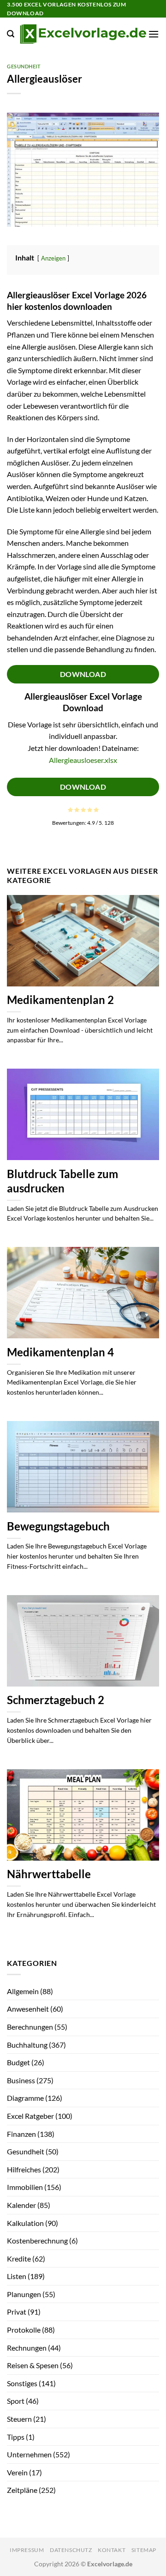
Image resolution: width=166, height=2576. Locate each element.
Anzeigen (53, 258)
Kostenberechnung (37, 2240)
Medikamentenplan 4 (60, 1352)
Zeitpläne (22, 2490)
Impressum (27, 2550)
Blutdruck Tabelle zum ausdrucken (62, 1181)
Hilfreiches (24, 2169)
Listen (17, 2276)
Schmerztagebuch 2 (56, 1700)
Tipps (16, 2437)
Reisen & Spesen (33, 2365)
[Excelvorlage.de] (83, 34)
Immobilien (25, 2187)
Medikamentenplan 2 (60, 1000)
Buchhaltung (27, 2045)
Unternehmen (29, 2454)
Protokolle (24, 2330)
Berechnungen (30, 2027)
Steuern (19, 2419)
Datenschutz (71, 2550)
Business (21, 2080)
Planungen (24, 2294)
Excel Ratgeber (30, 2116)
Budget (18, 2062)
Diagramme (25, 2098)
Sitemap (144, 2550)
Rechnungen (27, 2348)
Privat (17, 2312)
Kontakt (112, 2550)
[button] (11, 34)
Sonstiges (22, 2383)
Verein (17, 2472)
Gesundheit (24, 66)
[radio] (70, 810)
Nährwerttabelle (49, 1874)
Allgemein (23, 1991)
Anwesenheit (28, 2009)
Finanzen (21, 2134)
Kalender (21, 2205)
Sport (16, 2401)
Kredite (19, 2259)
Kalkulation (25, 2223)
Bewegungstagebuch (58, 1526)
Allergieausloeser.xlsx (83, 760)
